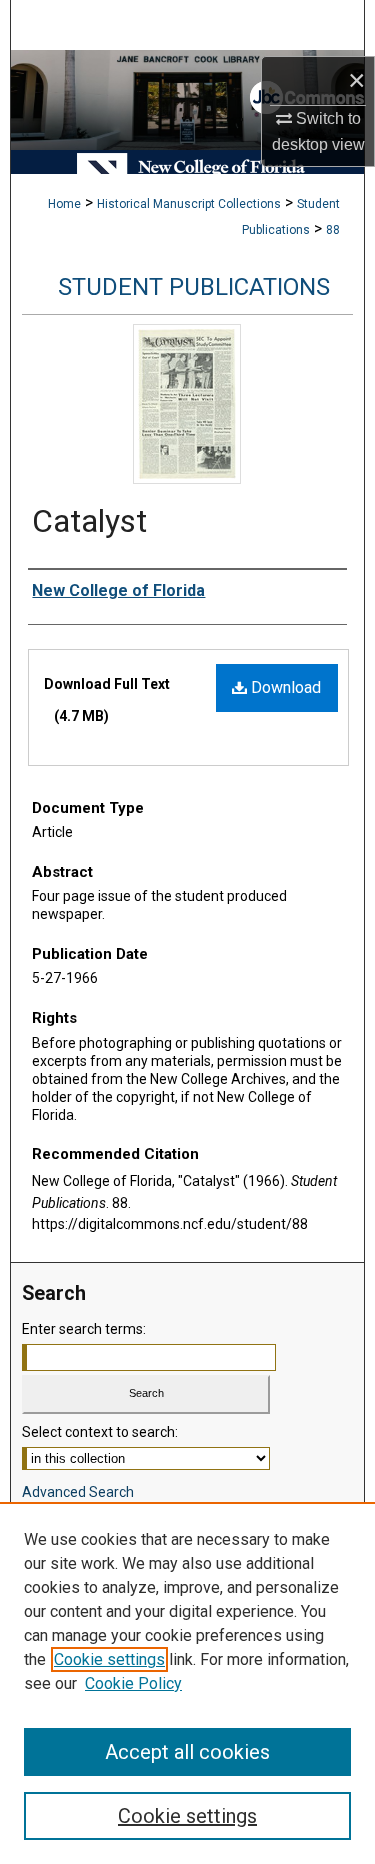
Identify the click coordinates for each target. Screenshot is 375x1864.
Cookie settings (109, 1659)
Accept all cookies (187, 1752)
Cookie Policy (133, 1683)
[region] (187, 1683)
